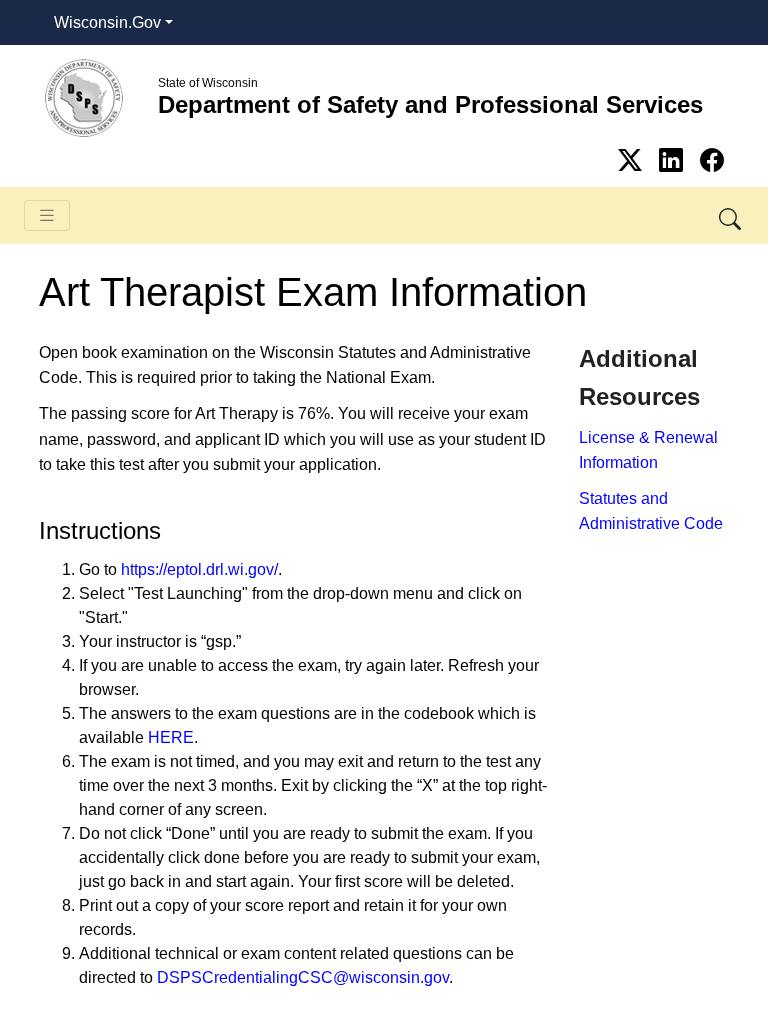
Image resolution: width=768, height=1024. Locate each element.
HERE (171, 737)
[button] (731, 215)
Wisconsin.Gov (107, 22)
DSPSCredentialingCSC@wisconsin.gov (303, 977)
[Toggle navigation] (47, 215)
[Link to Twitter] (633, 160)
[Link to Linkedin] (674, 160)
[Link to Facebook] (712, 160)
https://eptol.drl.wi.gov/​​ (199, 569)
